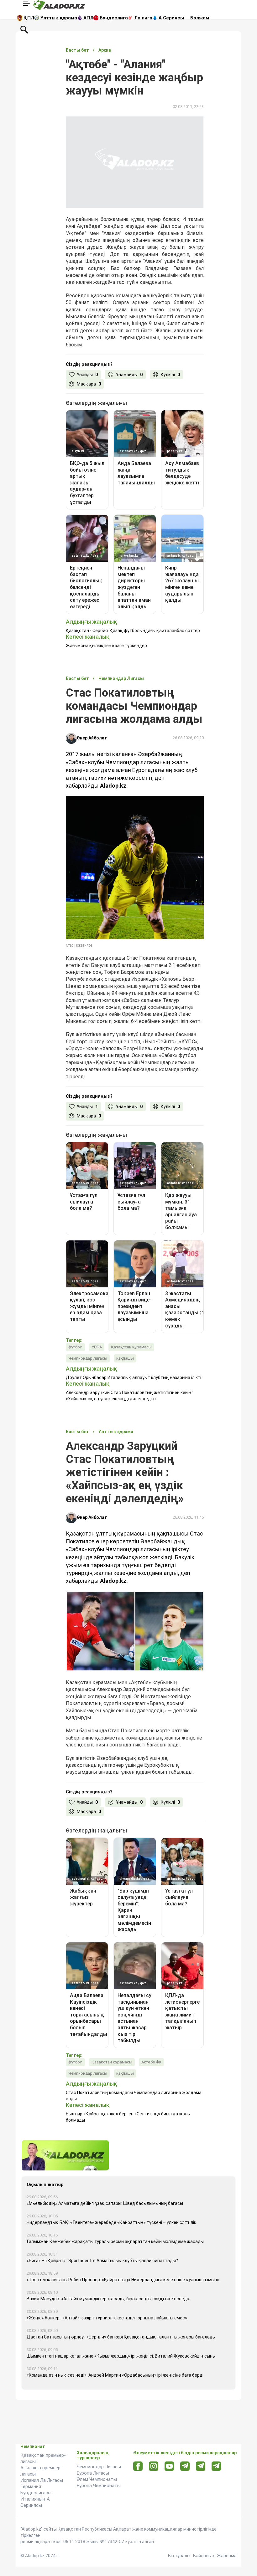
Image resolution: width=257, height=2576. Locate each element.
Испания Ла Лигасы (42, 2480)
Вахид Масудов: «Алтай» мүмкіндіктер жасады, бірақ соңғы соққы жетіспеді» (108, 2299)
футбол (75, 1347)
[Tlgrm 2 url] (216, 2466)
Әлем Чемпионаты (97, 2479)
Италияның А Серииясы (35, 2502)
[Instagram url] (154, 2466)
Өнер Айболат (92, 738)
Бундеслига (114, 18)
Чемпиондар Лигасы (99, 2467)
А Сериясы (171, 18)
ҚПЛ (29, 18)
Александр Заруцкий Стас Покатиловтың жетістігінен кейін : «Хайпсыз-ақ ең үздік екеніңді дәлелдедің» (129, 1396)
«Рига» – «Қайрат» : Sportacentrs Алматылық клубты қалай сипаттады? (102, 2261)
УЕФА (97, 1347)
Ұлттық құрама (59, 18)
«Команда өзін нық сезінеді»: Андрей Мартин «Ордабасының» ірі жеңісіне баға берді (115, 2375)
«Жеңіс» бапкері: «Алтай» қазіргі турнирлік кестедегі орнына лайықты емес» (107, 2318)
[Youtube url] (169, 2467)
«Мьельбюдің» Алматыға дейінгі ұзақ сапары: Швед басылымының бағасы (105, 2203)
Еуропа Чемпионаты (99, 2486)
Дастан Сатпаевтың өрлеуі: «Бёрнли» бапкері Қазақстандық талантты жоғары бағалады (121, 2337)
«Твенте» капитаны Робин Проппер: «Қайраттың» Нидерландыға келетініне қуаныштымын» (123, 2280)
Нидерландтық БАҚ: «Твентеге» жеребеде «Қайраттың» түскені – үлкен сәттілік (111, 2222)
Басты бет (77, 50)
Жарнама (227, 2556)
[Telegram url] (185, 2466)
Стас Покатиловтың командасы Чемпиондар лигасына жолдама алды (134, 2096)
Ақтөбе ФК (151, 2062)
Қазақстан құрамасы (131, 1347)
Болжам (200, 18)
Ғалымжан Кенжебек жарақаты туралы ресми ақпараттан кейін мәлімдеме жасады (115, 2241)
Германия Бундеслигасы (36, 2490)
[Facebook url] (138, 2466)
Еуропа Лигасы (93, 2473)
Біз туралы (179, 2556)
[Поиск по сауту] (24, 29)
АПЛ (88, 18)
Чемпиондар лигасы (88, 1358)
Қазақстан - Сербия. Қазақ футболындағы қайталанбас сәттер (133, 631)
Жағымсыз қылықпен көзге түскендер (106, 646)
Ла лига (143, 18)
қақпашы (125, 1358)
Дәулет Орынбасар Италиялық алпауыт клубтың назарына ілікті (134, 1377)
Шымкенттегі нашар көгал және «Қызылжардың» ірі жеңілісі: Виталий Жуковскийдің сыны (121, 2356)
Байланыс (204, 2556)
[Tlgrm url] (201, 2466)
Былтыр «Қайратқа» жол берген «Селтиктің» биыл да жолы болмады (128, 2117)
